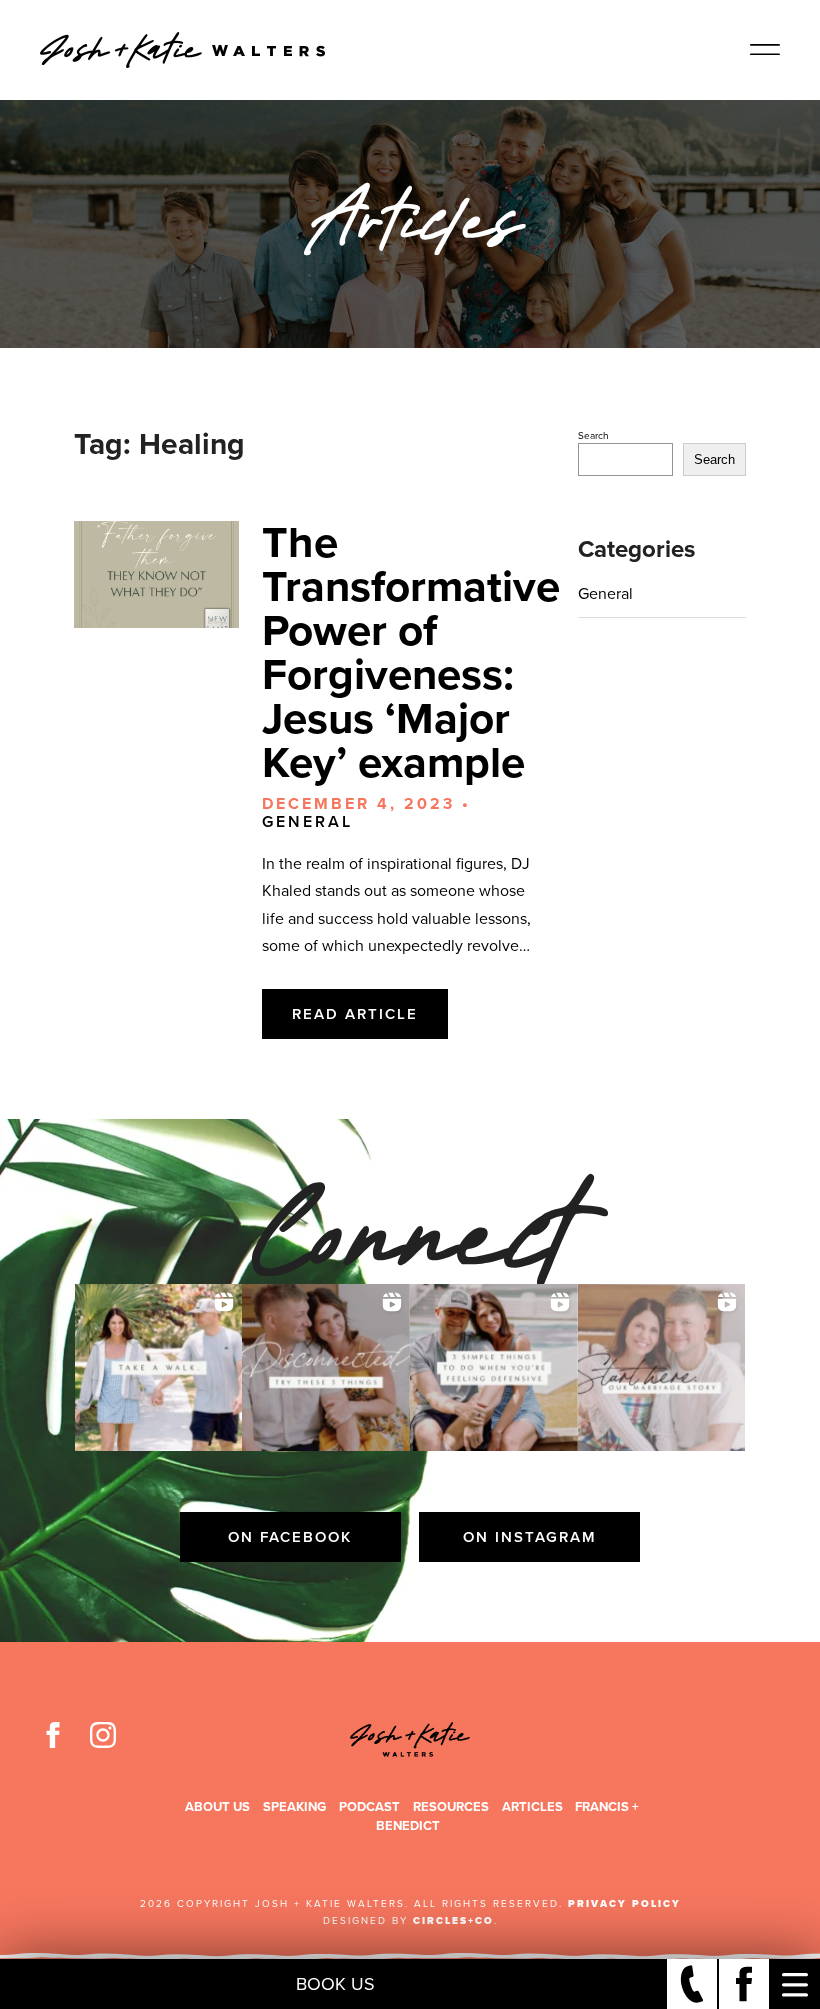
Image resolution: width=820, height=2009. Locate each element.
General (307, 821)
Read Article (355, 1014)
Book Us (335, 1984)
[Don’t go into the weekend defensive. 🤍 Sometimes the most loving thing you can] (494, 1368)
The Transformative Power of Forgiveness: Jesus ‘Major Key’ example (411, 652)
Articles (532, 1806)
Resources (451, 1806)
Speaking (294, 1806)
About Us (217, 1806)
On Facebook (290, 1537)
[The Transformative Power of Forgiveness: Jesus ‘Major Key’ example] (156, 574)
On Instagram (530, 1537)
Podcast (369, 1806)
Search (593, 435)
